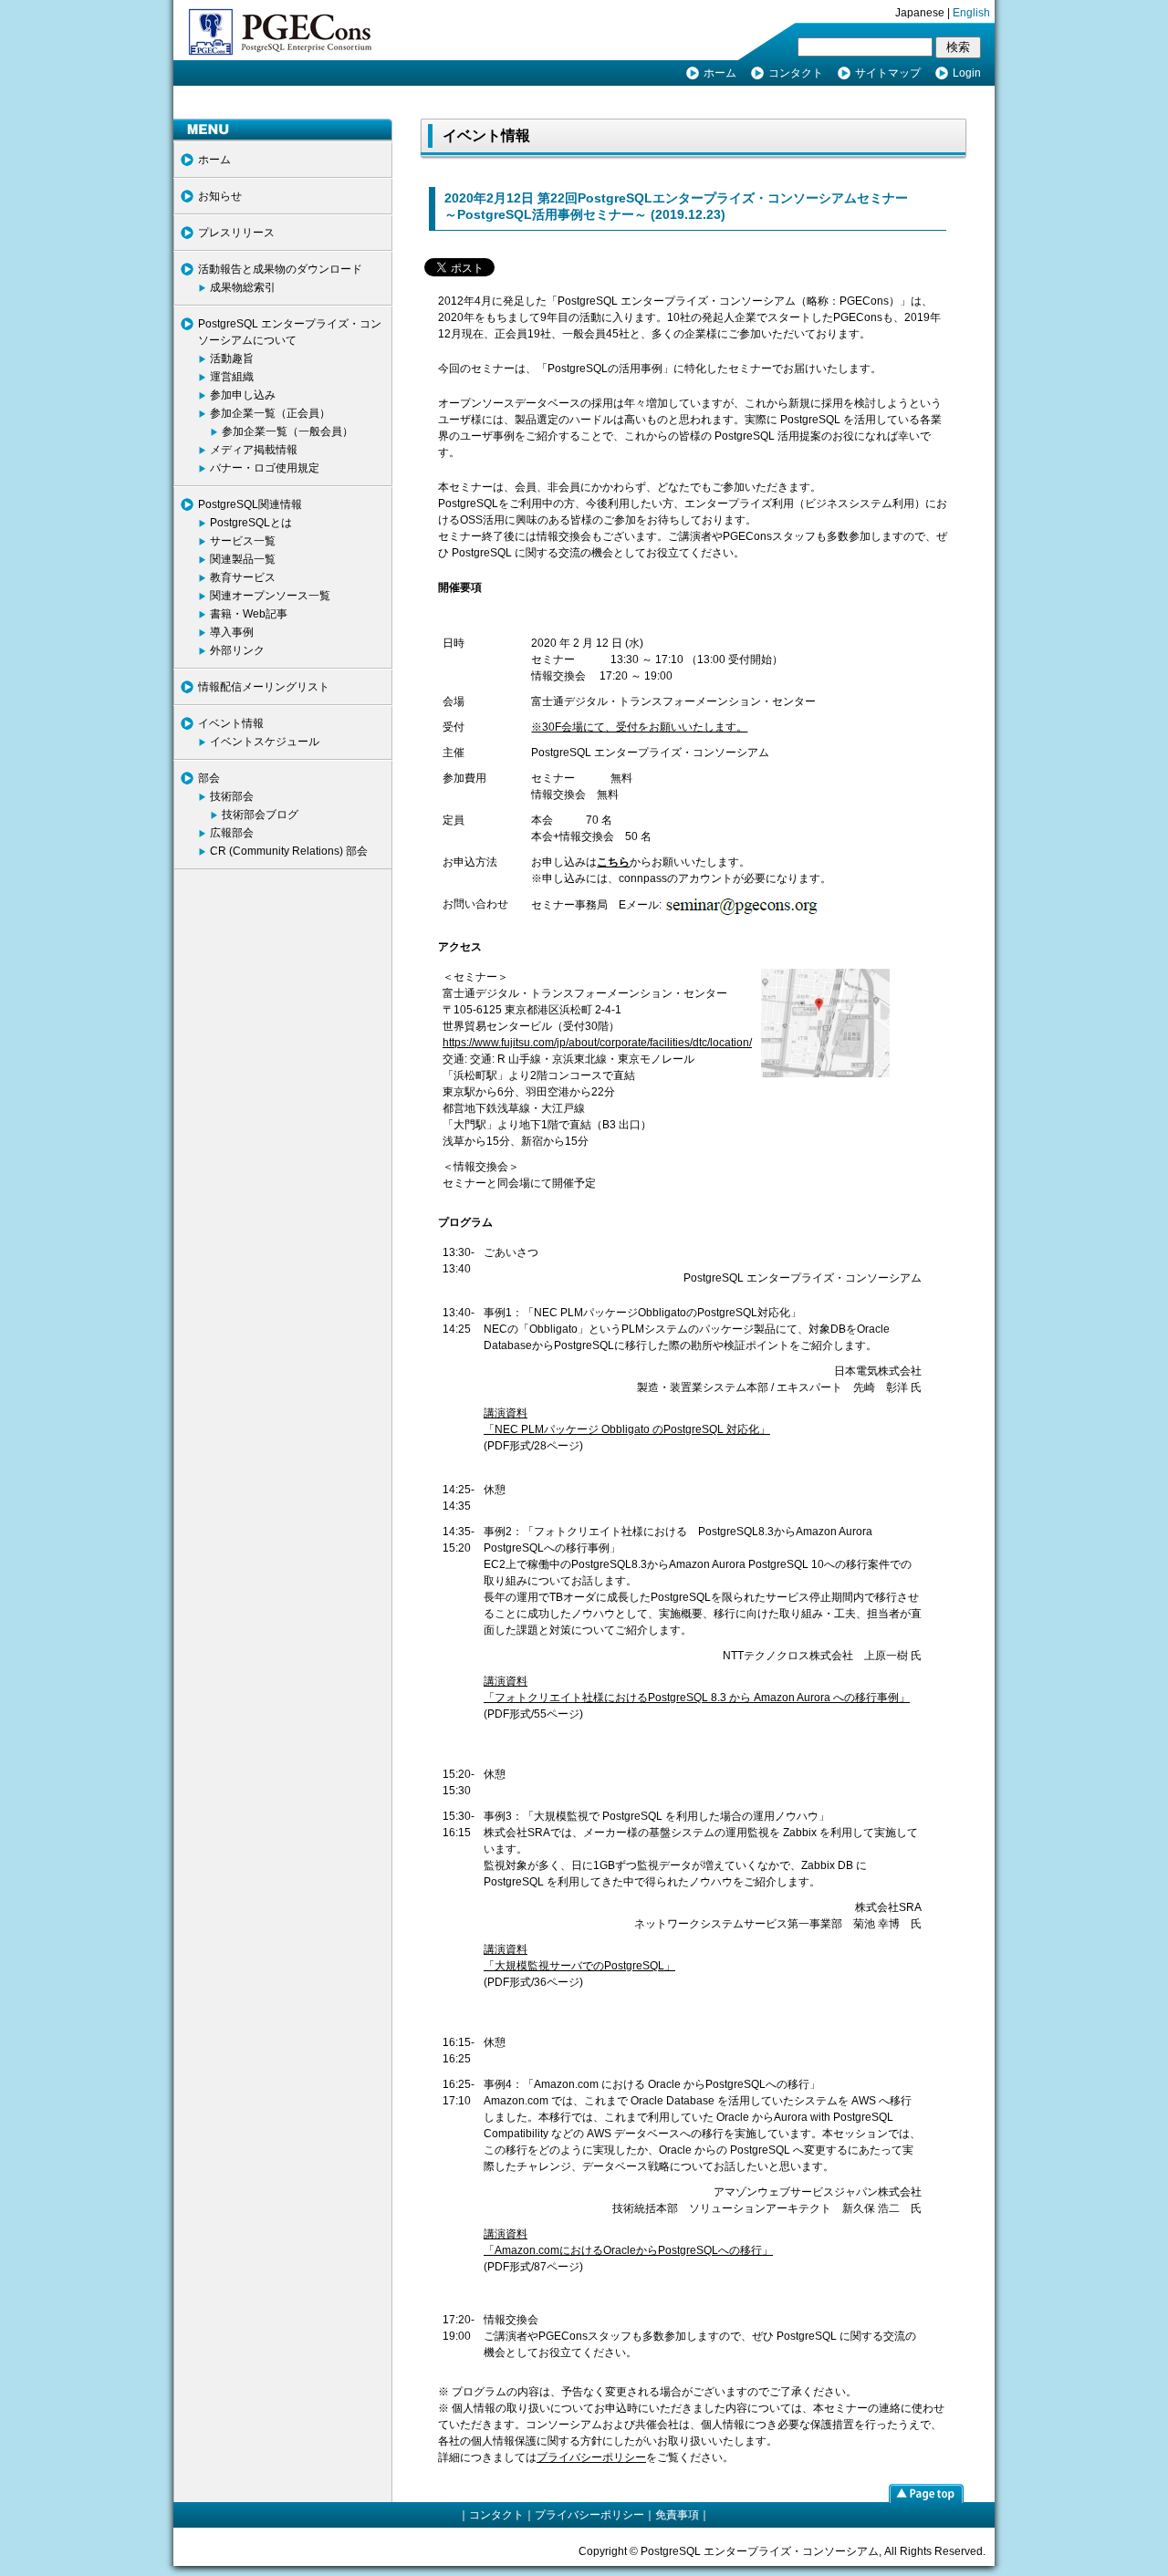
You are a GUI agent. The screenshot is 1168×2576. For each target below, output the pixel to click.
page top (926, 2493)
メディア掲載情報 (254, 450)
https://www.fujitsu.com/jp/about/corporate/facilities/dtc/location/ (597, 1043)
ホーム (720, 73)
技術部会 (232, 796)
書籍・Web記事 (249, 614)
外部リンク (237, 650)
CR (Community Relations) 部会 (289, 851)
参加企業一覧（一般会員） (287, 431)
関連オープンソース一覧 (270, 596)
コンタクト (796, 73)
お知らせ (220, 196)
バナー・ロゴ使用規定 (265, 468)
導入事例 (232, 632)
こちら (613, 862)
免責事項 (677, 2515)
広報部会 (232, 833)
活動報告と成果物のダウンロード (280, 269)
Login (967, 73)
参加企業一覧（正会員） (270, 413)
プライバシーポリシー (591, 2457)
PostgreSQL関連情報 (250, 504)
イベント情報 (231, 723)
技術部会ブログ (260, 815)
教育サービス (243, 577)
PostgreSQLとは (251, 523)
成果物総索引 (243, 287)
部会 (209, 778)
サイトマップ (888, 73)
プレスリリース (236, 233)
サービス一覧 (243, 541)
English (971, 13)
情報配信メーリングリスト (264, 687)
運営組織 (232, 377)
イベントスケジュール (265, 742)
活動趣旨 (232, 358)
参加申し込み (243, 395)
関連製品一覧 (243, 559)
